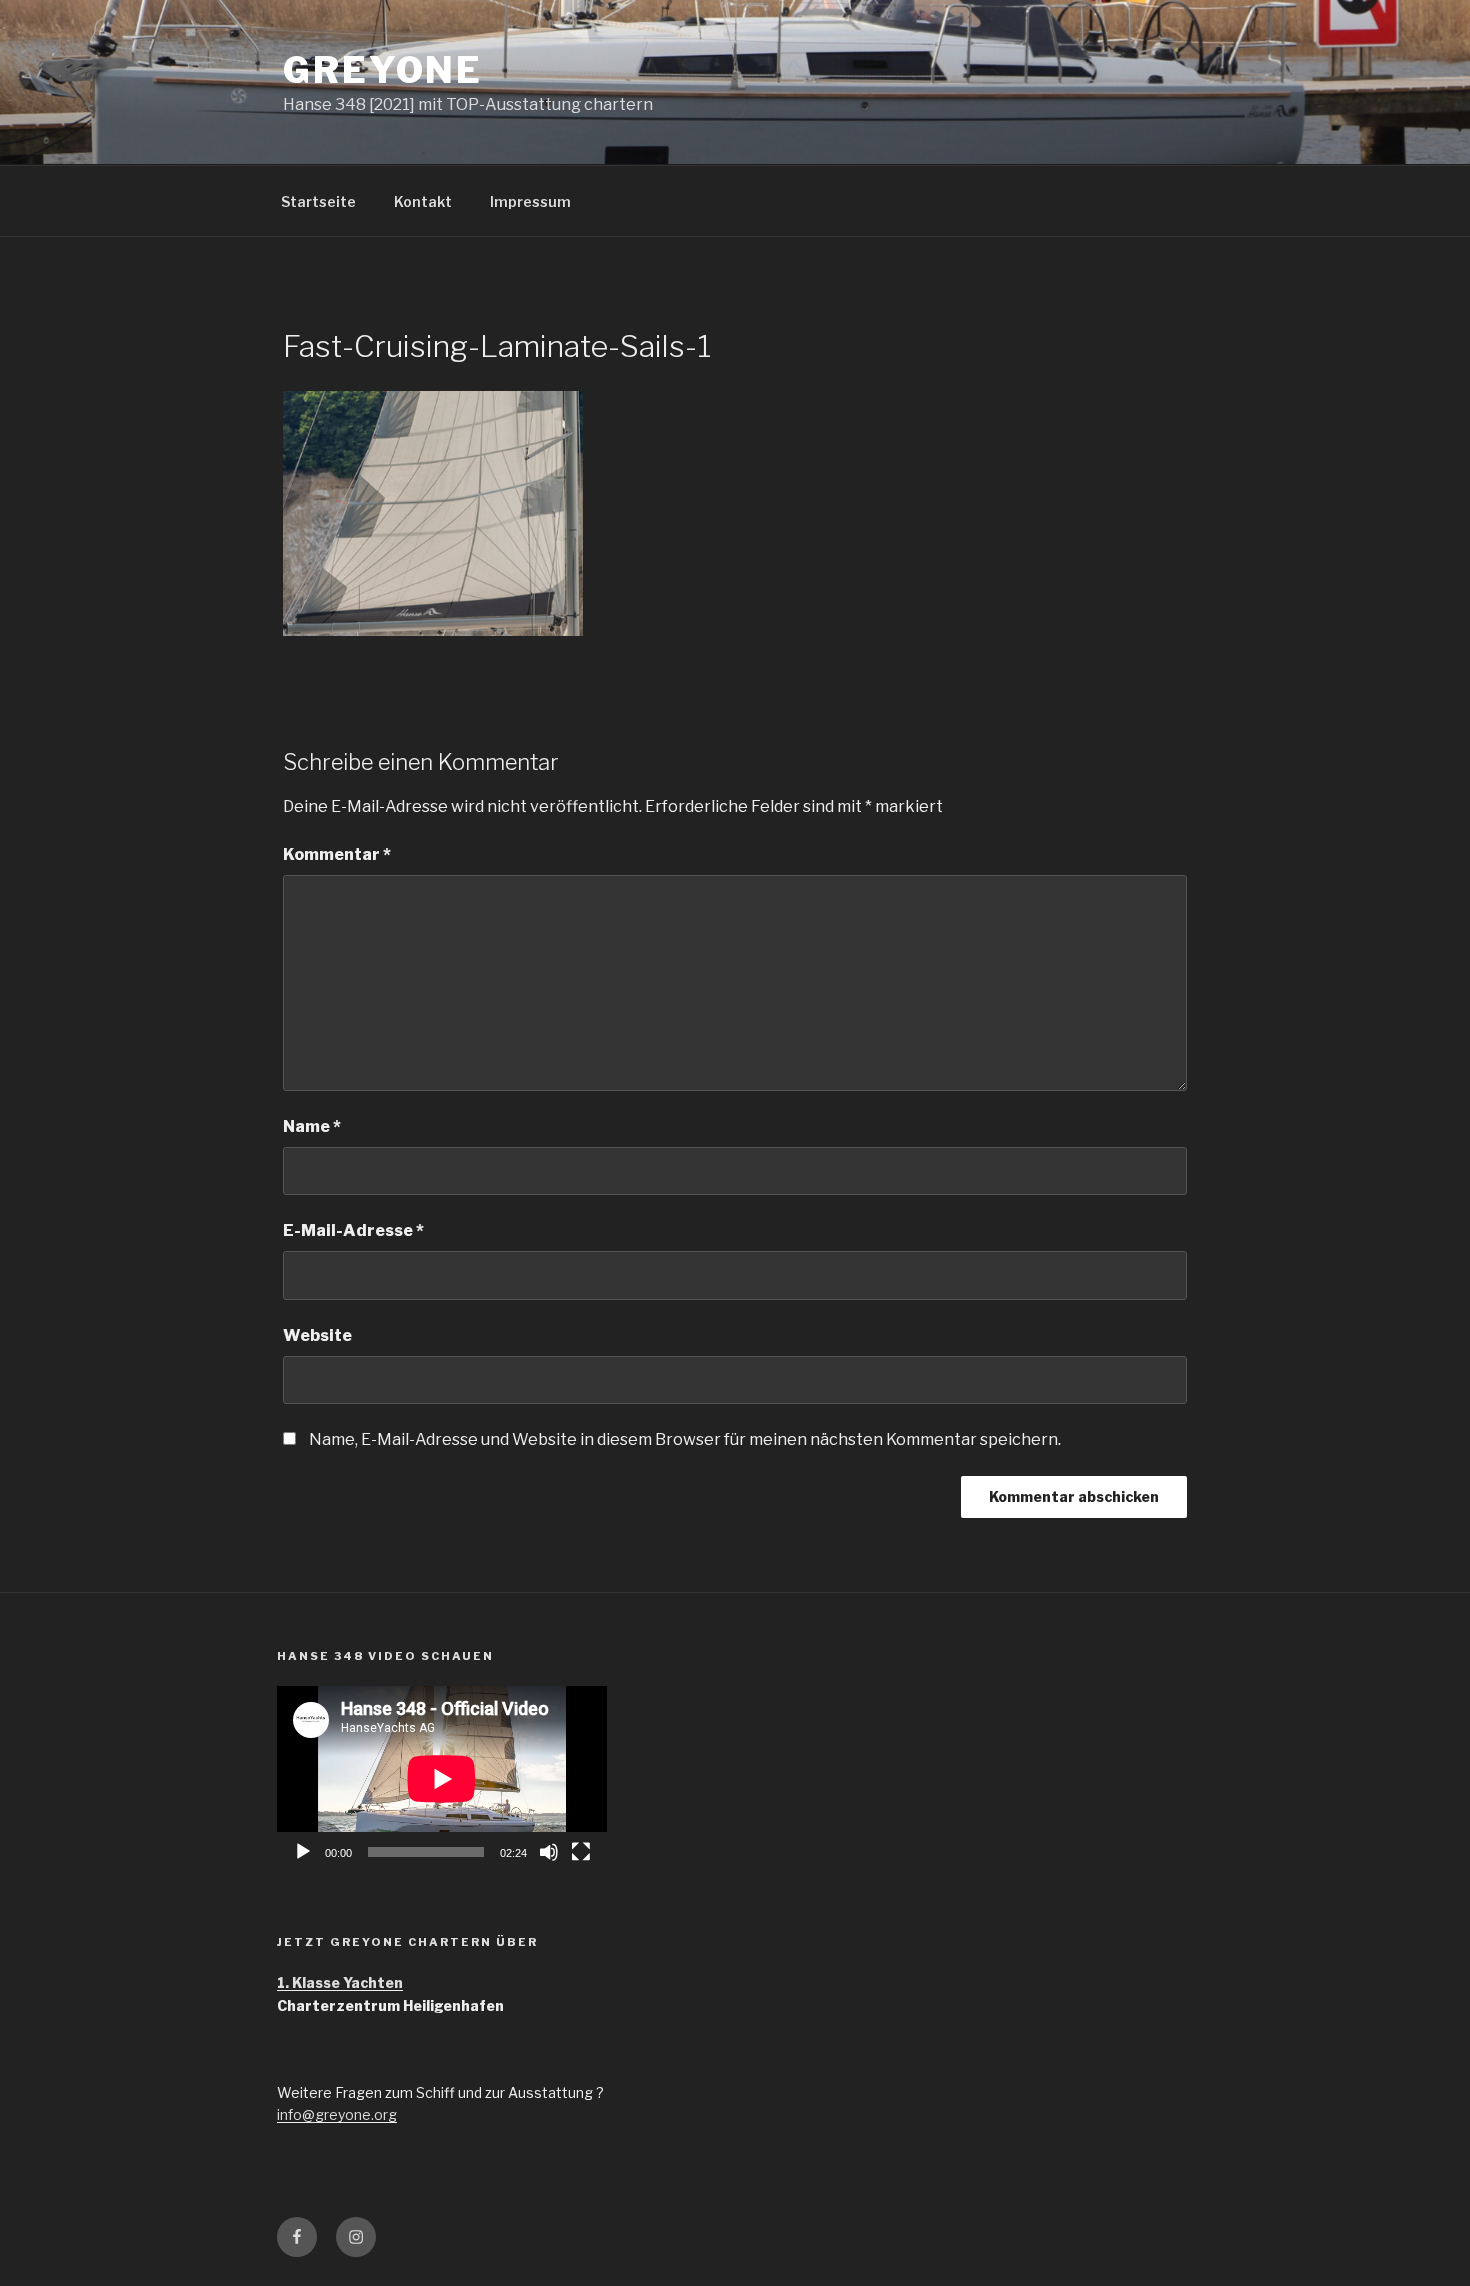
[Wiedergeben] (303, 1852)
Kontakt (423, 201)
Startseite (318, 201)
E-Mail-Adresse (353, 1230)
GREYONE (383, 70)
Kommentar (337, 854)
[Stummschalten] (549, 1852)
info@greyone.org (337, 2114)
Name (312, 1126)
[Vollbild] (581, 1852)
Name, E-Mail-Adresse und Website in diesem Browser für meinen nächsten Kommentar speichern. (685, 1439)
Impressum (530, 201)
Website (317, 1335)
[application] (442, 1778)
